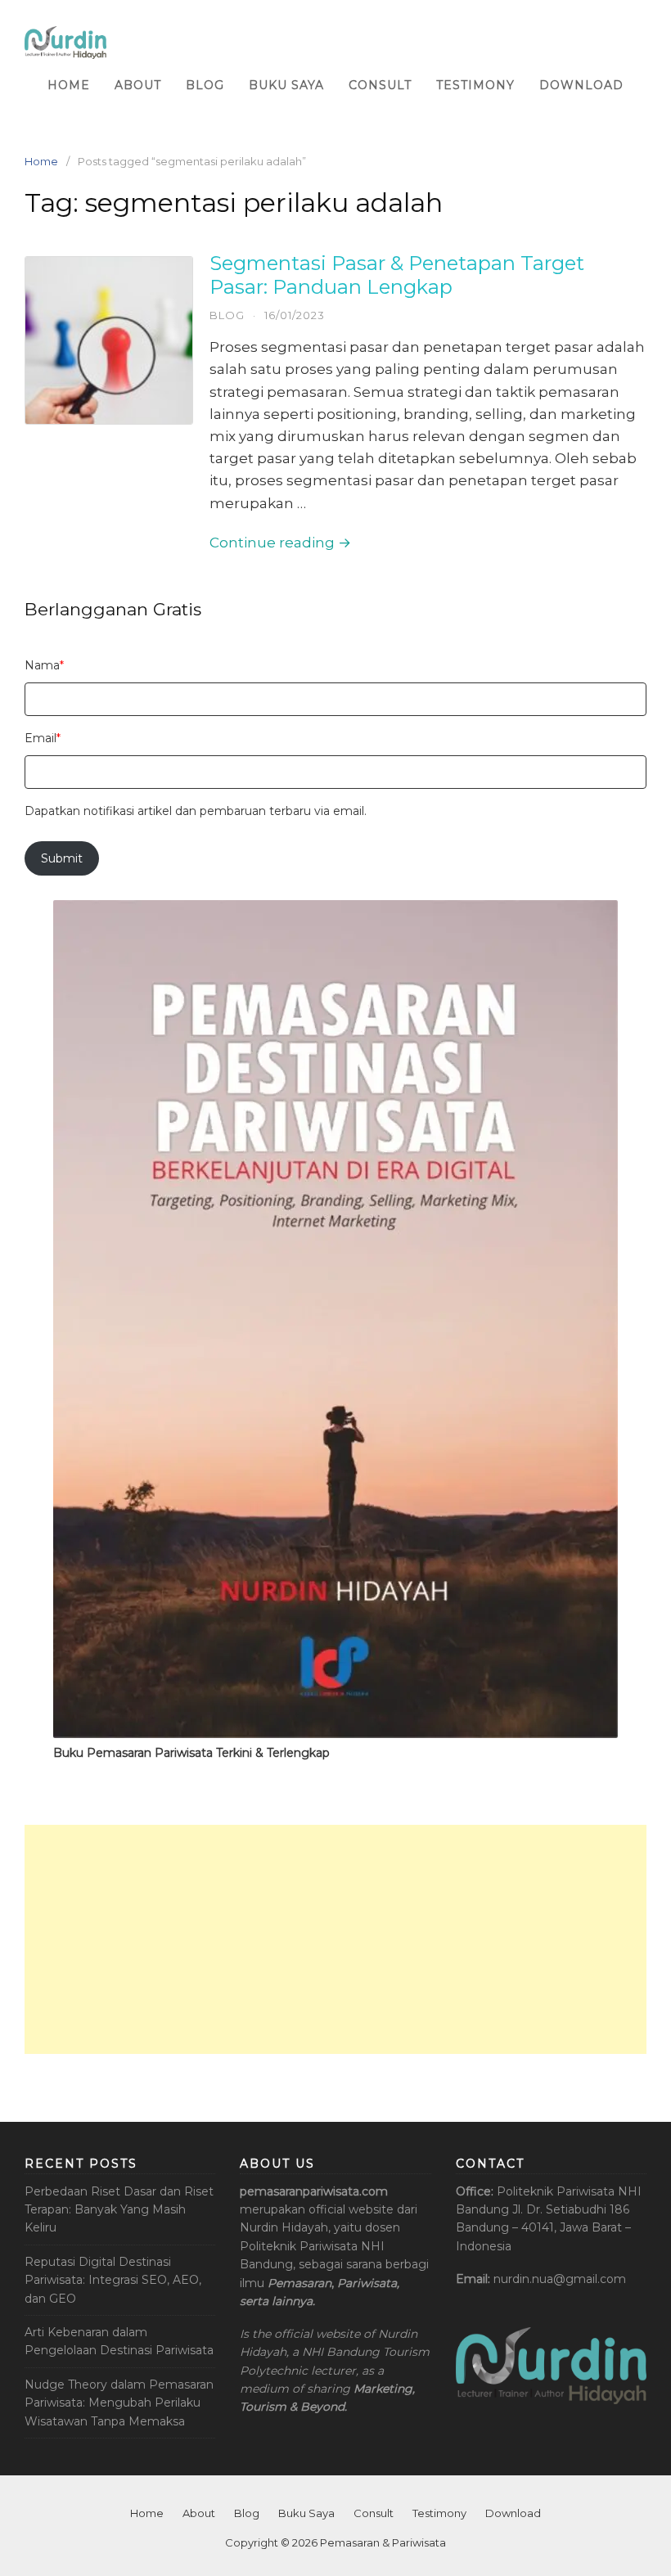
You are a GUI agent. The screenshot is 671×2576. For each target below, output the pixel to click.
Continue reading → (280, 543)
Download (581, 85)
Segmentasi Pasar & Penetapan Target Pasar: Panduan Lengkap (397, 275)
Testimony (475, 85)
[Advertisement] (335, 1939)
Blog (205, 85)
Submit (62, 858)
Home (69, 85)
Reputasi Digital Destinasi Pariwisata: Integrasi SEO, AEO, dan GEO (113, 2280)
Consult (380, 85)
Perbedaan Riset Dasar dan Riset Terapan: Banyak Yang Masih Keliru (119, 2210)
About (138, 85)
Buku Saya (286, 85)
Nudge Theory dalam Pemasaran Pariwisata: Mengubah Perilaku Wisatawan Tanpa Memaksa (119, 2403)
